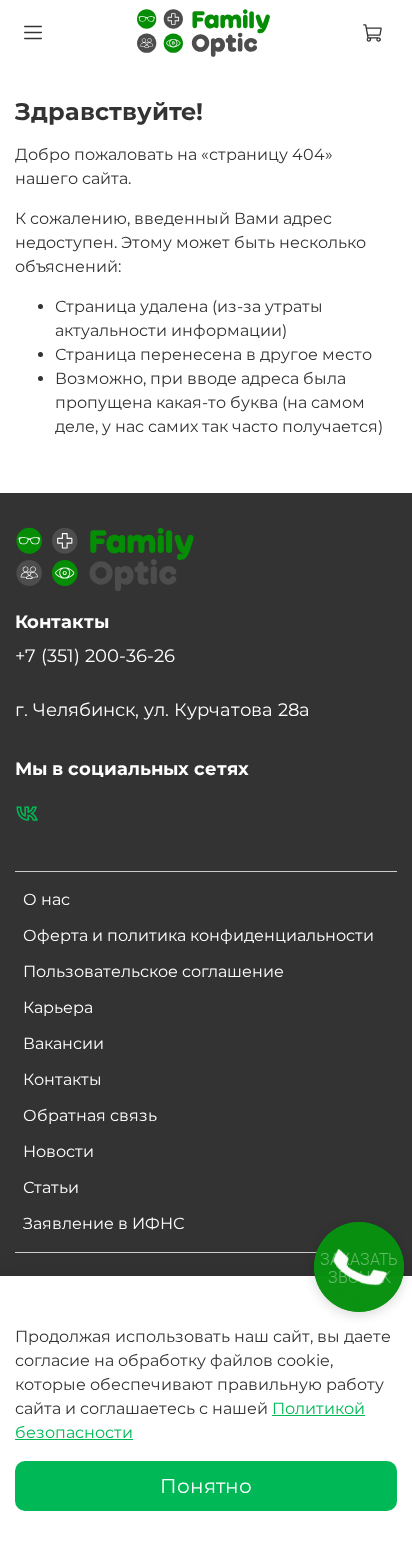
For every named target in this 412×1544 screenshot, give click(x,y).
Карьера (58, 1007)
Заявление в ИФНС (103, 1223)
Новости (58, 1151)
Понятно (206, 1486)
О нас (46, 899)
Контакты (62, 1079)
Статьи (51, 1187)
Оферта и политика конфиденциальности (198, 935)
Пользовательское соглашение (153, 971)
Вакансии (63, 1043)
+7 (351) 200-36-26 (95, 655)
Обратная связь (90, 1115)
